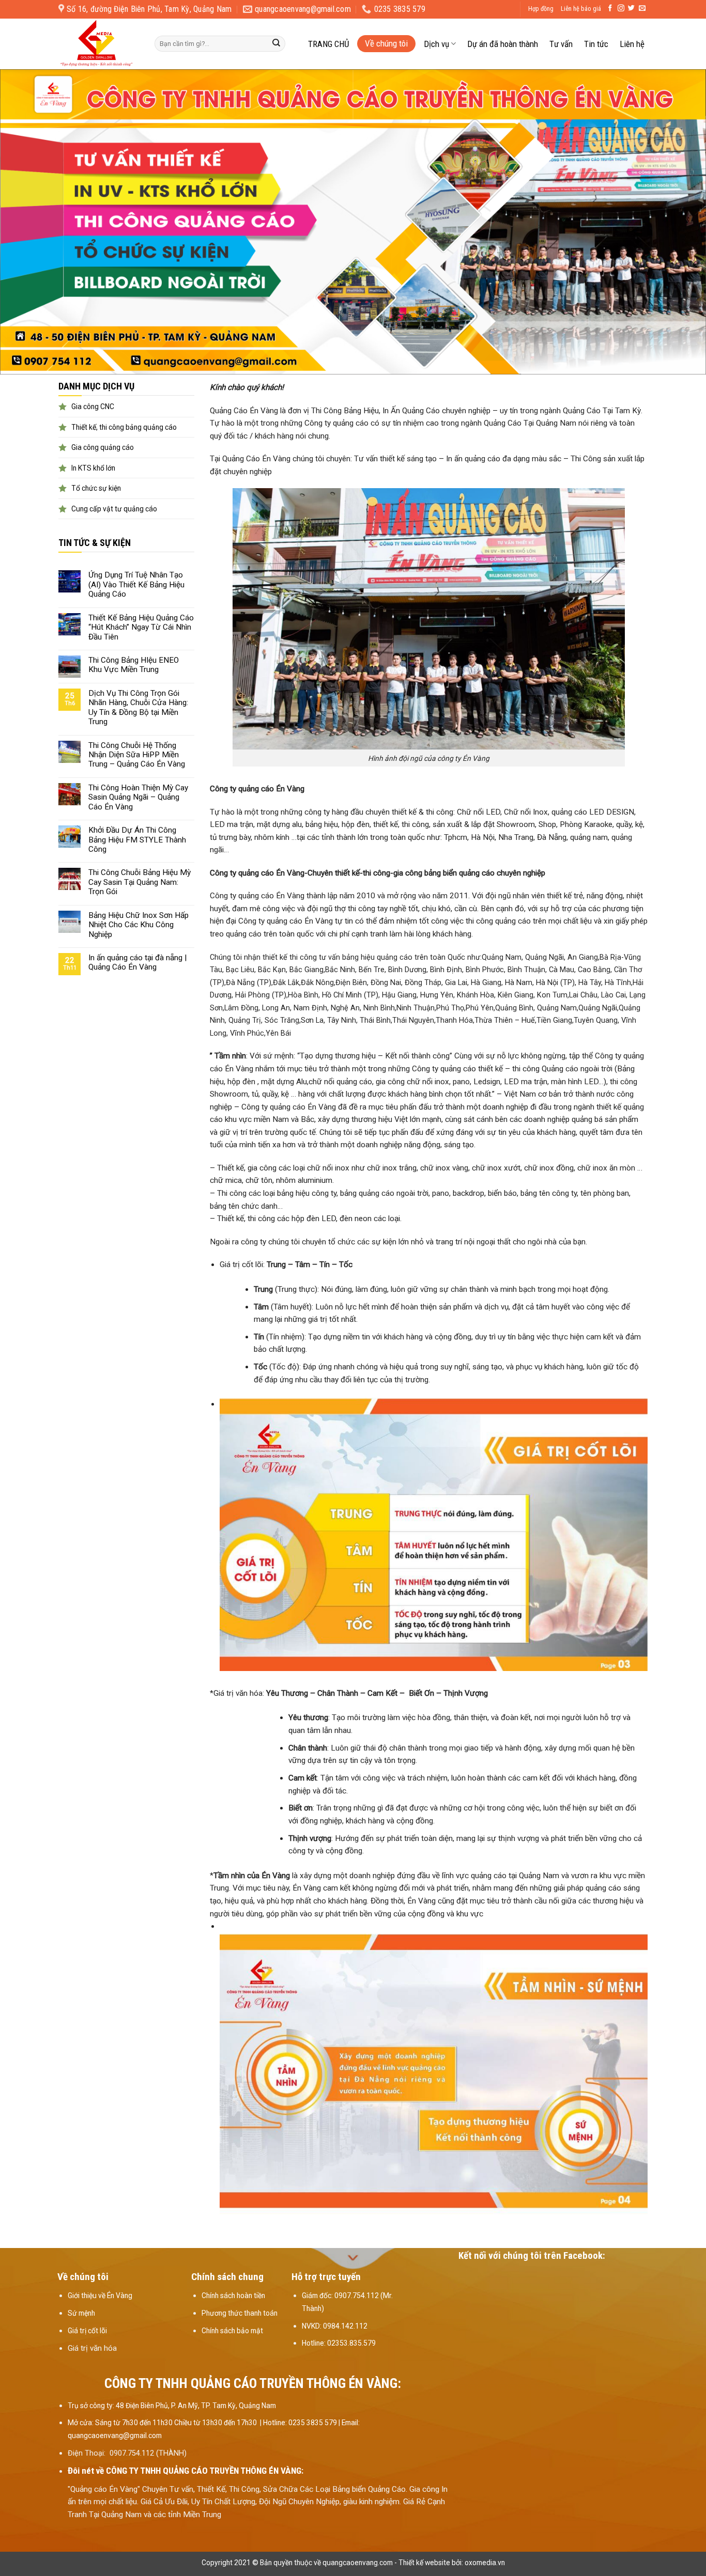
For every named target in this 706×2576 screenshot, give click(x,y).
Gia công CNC (93, 407)
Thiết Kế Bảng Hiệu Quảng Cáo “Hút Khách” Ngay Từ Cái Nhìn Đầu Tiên (141, 627)
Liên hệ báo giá (581, 9)
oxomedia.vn (485, 2563)
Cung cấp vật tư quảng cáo (114, 509)
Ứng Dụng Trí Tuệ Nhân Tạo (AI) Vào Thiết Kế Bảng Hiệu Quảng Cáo (136, 584)
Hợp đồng (541, 9)
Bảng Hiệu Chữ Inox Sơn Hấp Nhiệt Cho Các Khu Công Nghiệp (139, 925)
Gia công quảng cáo (103, 447)
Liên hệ (632, 44)
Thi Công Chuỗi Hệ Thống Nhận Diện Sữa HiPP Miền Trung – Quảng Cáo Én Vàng (137, 755)
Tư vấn (561, 44)
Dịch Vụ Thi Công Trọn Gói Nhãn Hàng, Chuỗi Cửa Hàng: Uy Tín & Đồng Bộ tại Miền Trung (138, 707)
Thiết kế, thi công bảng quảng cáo (124, 427)
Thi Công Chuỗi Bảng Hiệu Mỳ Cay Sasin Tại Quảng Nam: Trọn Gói (140, 882)
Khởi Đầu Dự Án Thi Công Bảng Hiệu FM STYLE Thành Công (137, 840)
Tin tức (596, 44)
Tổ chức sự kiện (96, 488)
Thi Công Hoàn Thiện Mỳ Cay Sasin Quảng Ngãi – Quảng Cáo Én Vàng (138, 797)
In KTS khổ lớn (93, 468)
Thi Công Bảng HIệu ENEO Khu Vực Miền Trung (134, 665)
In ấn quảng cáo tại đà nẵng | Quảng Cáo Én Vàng (137, 962)
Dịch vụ (436, 44)
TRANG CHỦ (328, 44)
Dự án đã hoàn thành (503, 44)
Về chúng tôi (386, 43)
